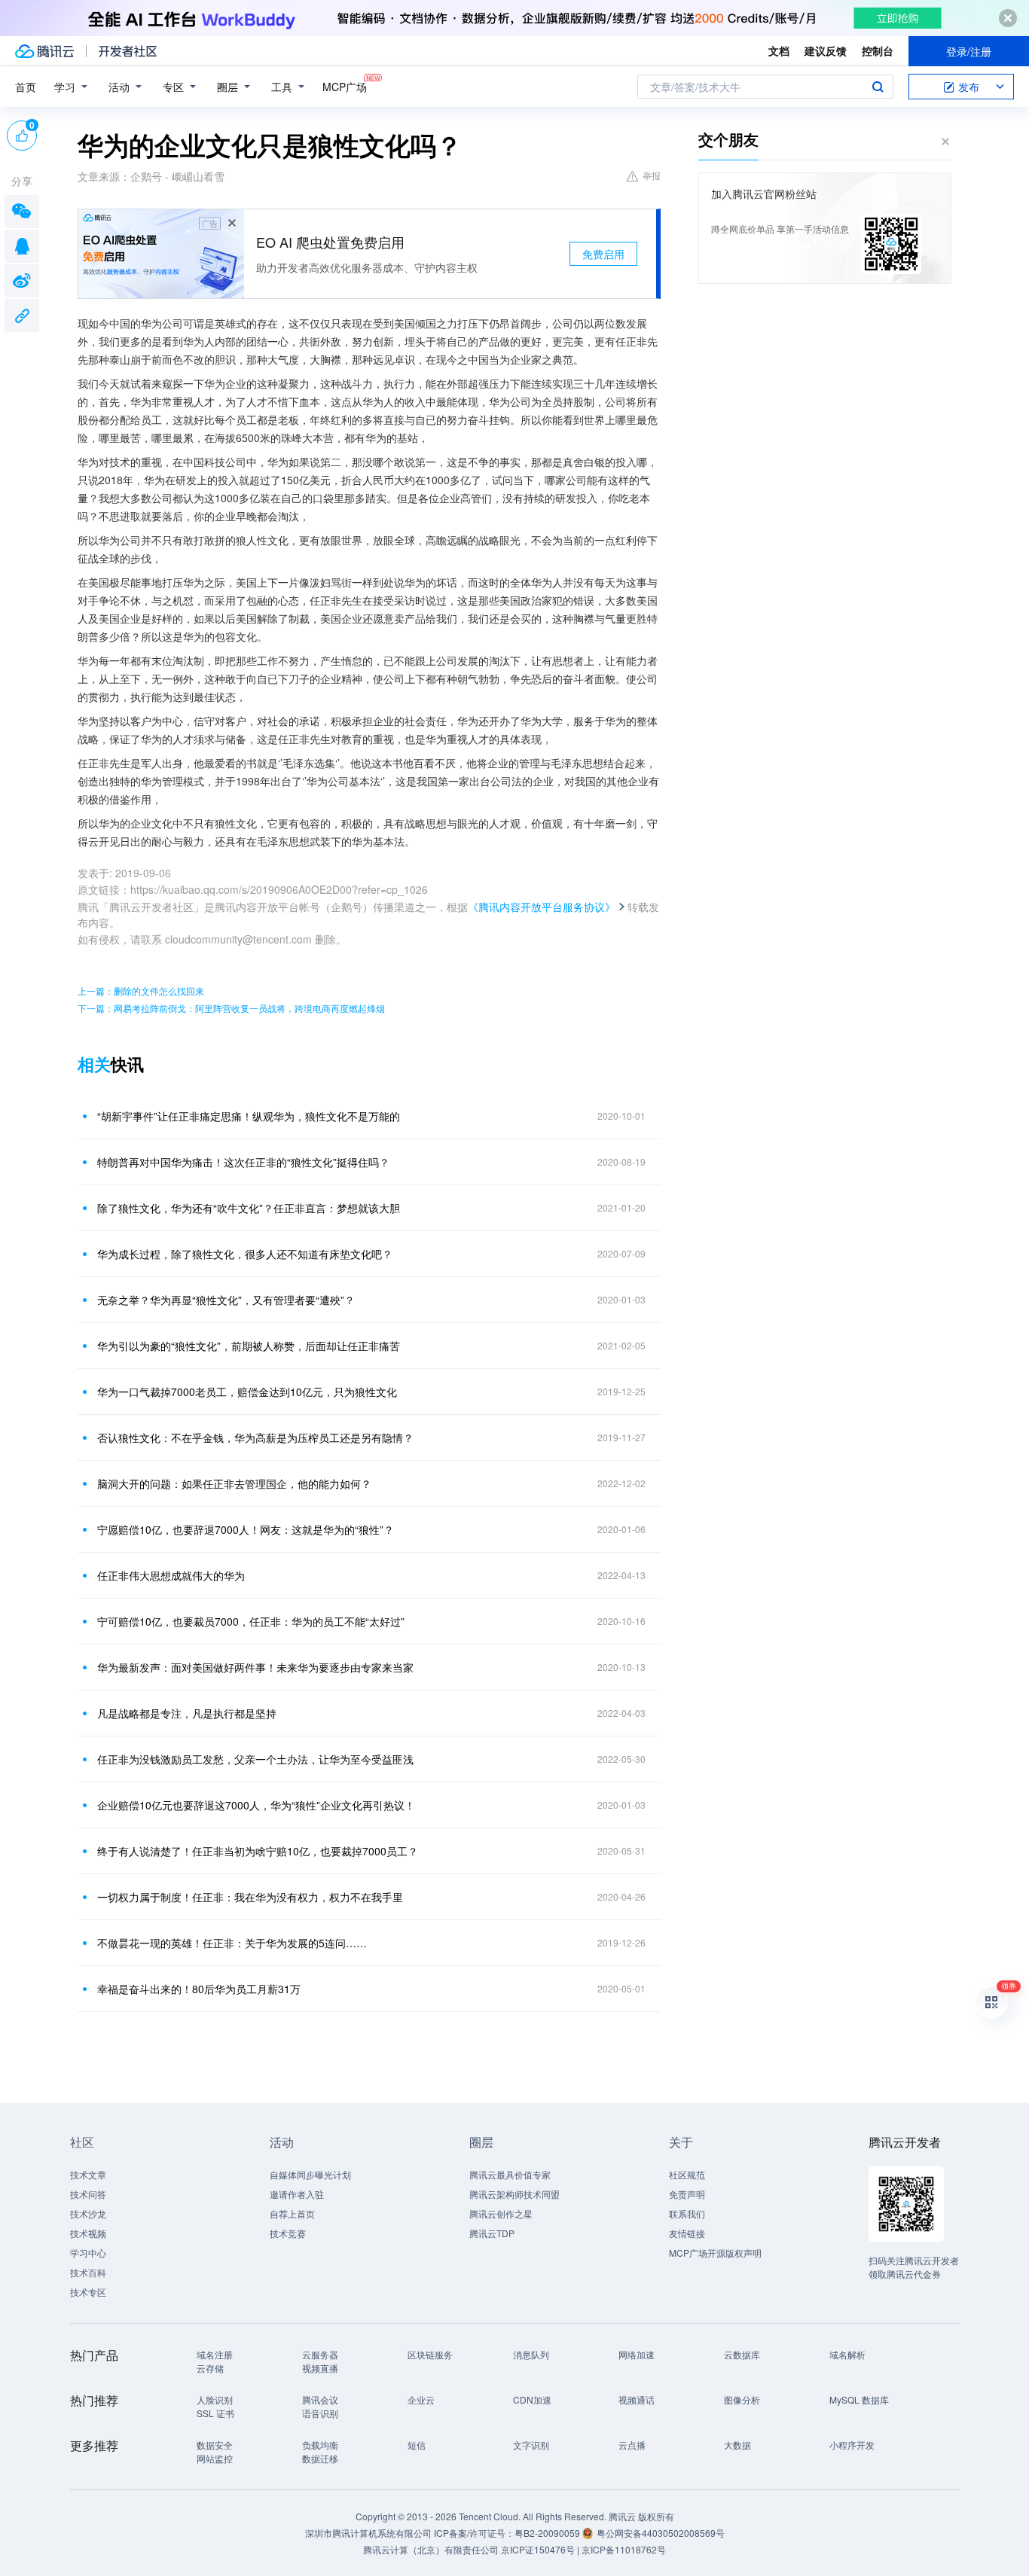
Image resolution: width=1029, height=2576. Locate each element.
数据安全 (215, 2445)
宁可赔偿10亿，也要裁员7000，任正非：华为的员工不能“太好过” (251, 1621)
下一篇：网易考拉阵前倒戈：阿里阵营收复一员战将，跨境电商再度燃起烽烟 (231, 1008)
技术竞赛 (288, 2233)
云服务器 (320, 2354)
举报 (652, 175)
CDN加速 (532, 2399)
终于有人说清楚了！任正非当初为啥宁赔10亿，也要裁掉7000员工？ (258, 1851)
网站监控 (215, 2458)
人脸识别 (215, 2399)
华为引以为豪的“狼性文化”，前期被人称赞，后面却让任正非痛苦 (249, 1346)
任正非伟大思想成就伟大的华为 (171, 1575)
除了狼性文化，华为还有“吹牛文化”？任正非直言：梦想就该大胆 (249, 1208)
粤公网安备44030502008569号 (661, 2533)
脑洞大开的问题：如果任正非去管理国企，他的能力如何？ (234, 1483)
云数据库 (742, 2354)
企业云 (421, 2399)
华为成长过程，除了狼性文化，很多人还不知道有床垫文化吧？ (245, 1254)
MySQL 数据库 (859, 2399)
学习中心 (88, 2253)
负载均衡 (320, 2445)
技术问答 (88, 2194)
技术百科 (88, 2272)
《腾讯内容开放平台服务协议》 (542, 907)
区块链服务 (430, 2354)
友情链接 (687, 2233)
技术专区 (88, 2292)
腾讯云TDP (492, 2233)
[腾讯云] (44, 51)
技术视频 (88, 2233)
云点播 (632, 2445)
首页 (26, 87)
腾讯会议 (320, 2399)
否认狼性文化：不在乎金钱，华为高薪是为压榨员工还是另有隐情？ (255, 1437)
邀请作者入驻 (297, 2194)
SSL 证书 (215, 2413)
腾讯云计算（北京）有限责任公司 (431, 2549)
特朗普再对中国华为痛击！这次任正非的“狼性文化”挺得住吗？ (243, 1162)
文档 (779, 50)
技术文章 (88, 2174)
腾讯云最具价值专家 (510, 2174)
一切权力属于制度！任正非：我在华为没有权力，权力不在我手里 (250, 1897)
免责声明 (687, 2194)
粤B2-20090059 (548, 2533)
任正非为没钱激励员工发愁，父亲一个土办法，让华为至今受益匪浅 (255, 1759)
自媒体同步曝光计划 (310, 2174)
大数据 (737, 2445)
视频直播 (320, 2368)
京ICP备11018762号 (624, 2549)
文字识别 (531, 2445)
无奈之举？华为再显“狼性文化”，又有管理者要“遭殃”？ (226, 1300)
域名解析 (847, 2354)
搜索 (878, 87)
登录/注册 (969, 51)
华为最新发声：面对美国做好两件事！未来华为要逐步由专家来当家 (255, 1667)
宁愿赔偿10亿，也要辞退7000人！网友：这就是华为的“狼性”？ (246, 1529)
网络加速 (637, 2354)
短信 (417, 2445)
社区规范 (687, 2174)
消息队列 (531, 2354)
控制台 (878, 50)
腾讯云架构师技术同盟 (514, 2194)
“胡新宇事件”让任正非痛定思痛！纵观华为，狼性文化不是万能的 (249, 1116)
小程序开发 (852, 2445)
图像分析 (742, 2399)
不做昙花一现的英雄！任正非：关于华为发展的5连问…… (232, 1943)
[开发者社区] (128, 51)
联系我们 (687, 2213)
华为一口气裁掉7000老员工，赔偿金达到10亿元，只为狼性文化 (247, 1392)
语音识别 (320, 2413)
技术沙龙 (88, 2213)
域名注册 (215, 2354)
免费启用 (603, 254)
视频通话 (637, 2399)
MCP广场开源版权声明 (715, 2253)
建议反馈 (826, 50)
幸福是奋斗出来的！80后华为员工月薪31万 (199, 1989)
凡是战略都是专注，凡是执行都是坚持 (187, 1713)
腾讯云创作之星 (501, 2213)
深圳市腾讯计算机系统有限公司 (368, 2533)
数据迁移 (320, 2458)
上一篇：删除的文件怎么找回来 (141, 991)
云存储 (210, 2368)
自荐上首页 (292, 2213)
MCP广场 (345, 87)
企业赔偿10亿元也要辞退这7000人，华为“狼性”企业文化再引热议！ (256, 1805)
